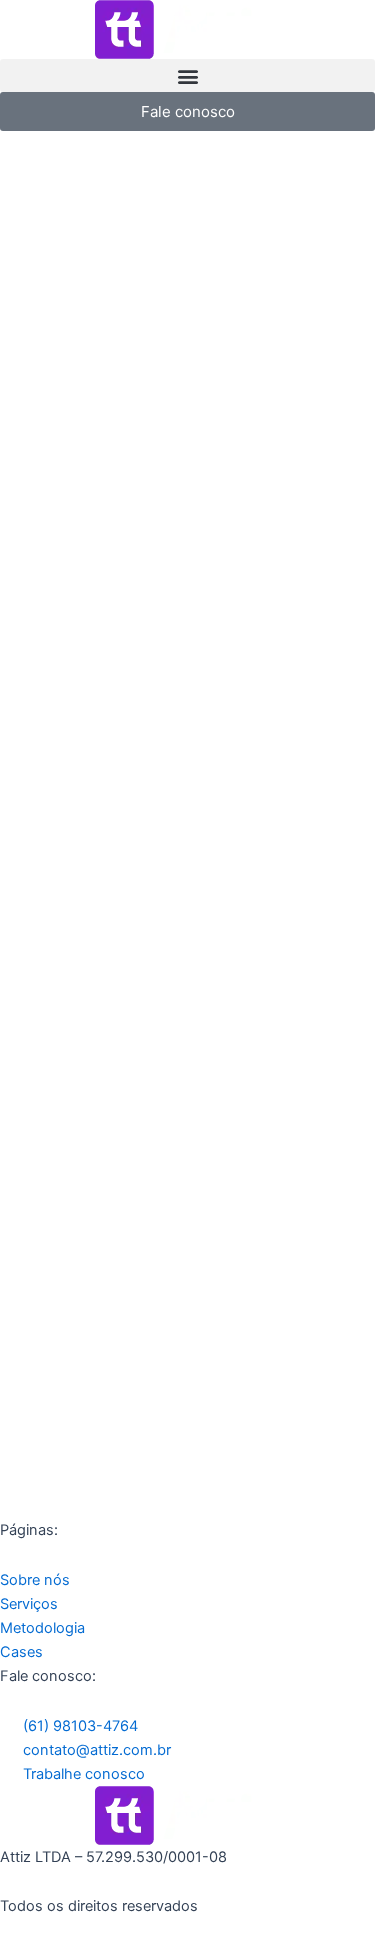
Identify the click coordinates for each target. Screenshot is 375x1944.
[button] (187, 75)
